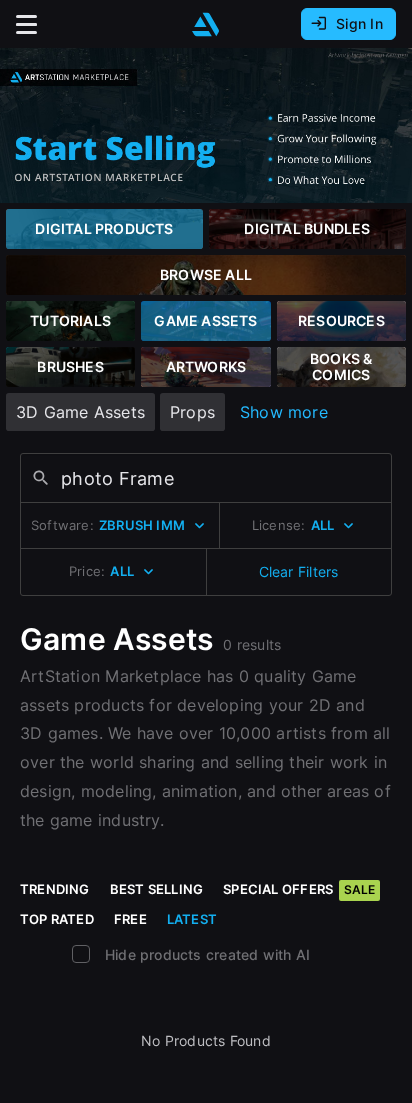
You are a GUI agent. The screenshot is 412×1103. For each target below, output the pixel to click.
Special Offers (299, 889)
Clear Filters (299, 571)
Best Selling (157, 889)
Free (130, 919)
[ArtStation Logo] (206, 24)
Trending (55, 889)
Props (192, 412)
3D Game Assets (80, 412)
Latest (192, 919)
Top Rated (57, 919)
